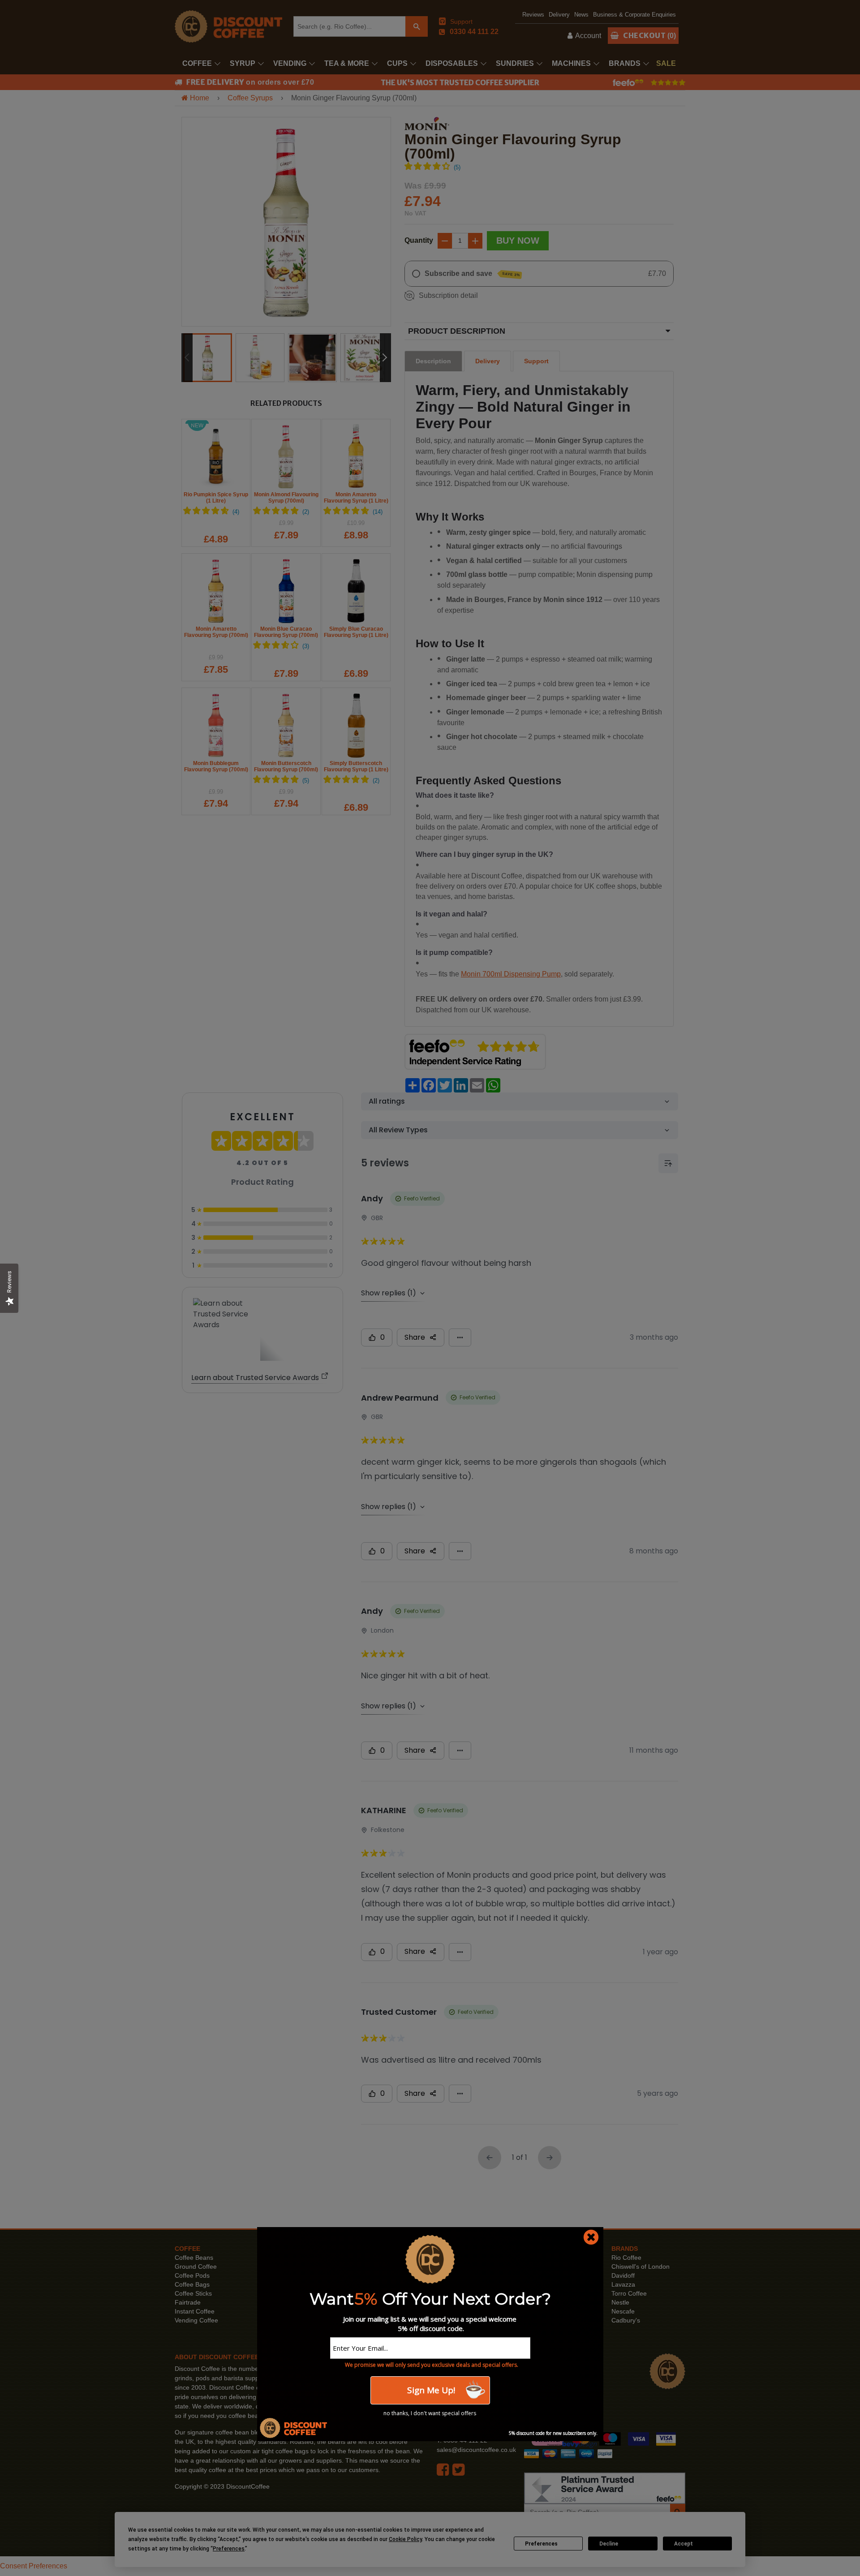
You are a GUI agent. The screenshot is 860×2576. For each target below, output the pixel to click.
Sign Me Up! (430, 2390)
